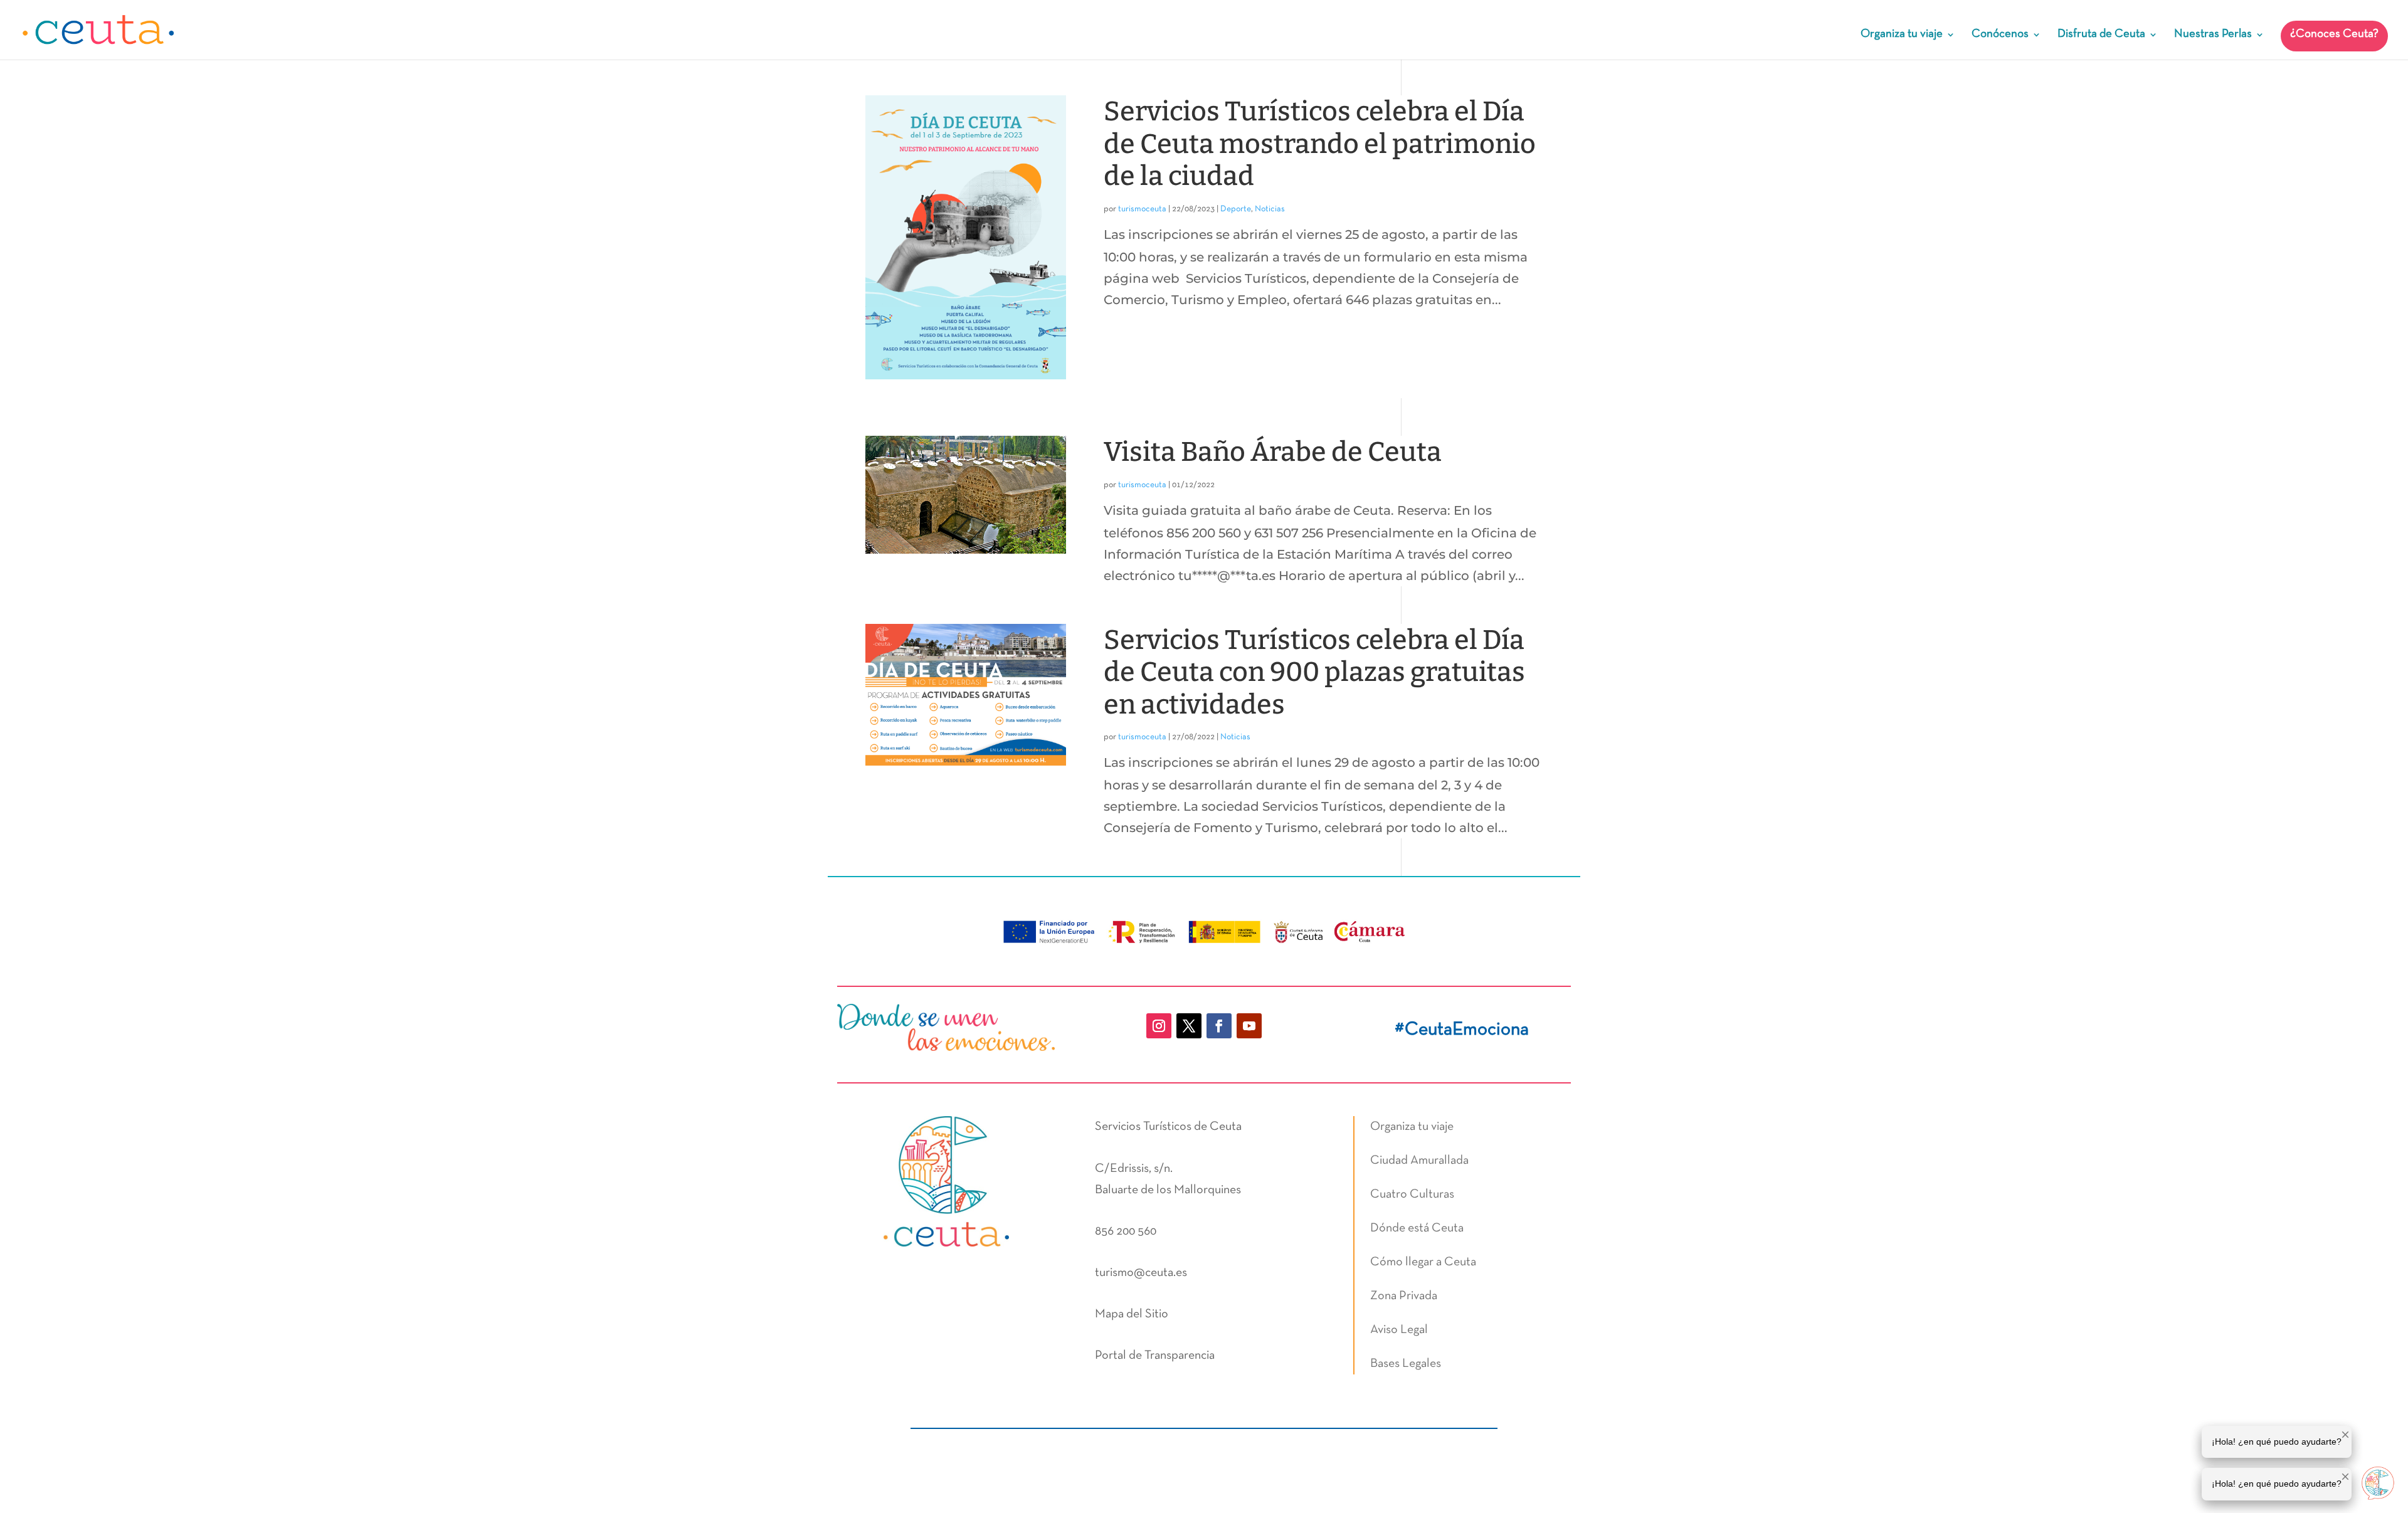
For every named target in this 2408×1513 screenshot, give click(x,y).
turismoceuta (1142, 209)
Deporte (1236, 209)
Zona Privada (1404, 1296)
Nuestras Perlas (2213, 35)
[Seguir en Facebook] (1219, 1026)
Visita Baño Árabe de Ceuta (1273, 452)
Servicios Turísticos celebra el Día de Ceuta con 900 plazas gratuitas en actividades (1314, 672)
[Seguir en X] (1189, 1026)
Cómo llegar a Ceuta (1423, 1262)
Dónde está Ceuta (1417, 1228)
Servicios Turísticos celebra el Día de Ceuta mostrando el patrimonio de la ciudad (1320, 144)
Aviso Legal (1399, 1330)
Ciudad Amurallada (1419, 1161)
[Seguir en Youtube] (1249, 1026)
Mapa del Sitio (1132, 1314)
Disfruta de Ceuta (2101, 35)
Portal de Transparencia (1155, 1356)
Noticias (1270, 209)
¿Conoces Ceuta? (2334, 34)
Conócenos (2000, 35)
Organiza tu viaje (1902, 35)
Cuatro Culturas (1412, 1194)
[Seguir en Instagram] (1159, 1026)
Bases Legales (1406, 1364)
